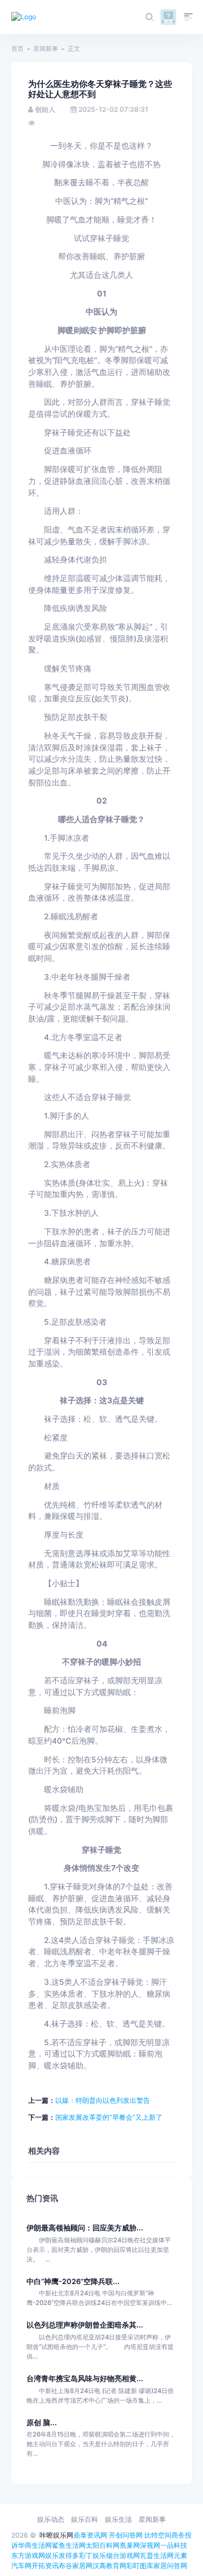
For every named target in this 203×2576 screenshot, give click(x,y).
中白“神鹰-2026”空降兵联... (73, 2282)
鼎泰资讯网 (90, 2535)
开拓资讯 (45, 2566)
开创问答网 (126, 2535)
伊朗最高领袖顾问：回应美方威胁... (85, 2228)
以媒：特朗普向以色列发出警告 (103, 2100)
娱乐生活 (118, 2519)
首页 (17, 49)
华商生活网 (35, 2545)
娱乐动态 (51, 2519)
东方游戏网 (28, 2555)
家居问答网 (170, 2566)
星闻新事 (46, 49)
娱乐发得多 (62, 2555)
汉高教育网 (109, 2566)
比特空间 (158, 2535)
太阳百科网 (103, 2545)
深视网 (150, 2545)
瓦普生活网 (157, 2555)
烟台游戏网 (123, 2555)
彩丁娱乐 (92, 2555)
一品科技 (174, 2545)
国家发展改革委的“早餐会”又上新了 (109, 2117)
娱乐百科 (85, 2519)
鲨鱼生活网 (69, 2545)
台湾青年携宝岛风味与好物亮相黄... (85, 2379)
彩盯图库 (140, 2566)
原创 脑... (42, 2423)
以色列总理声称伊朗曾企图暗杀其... (85, 2325)
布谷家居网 (76, 2566)
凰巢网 (130, 2545)
